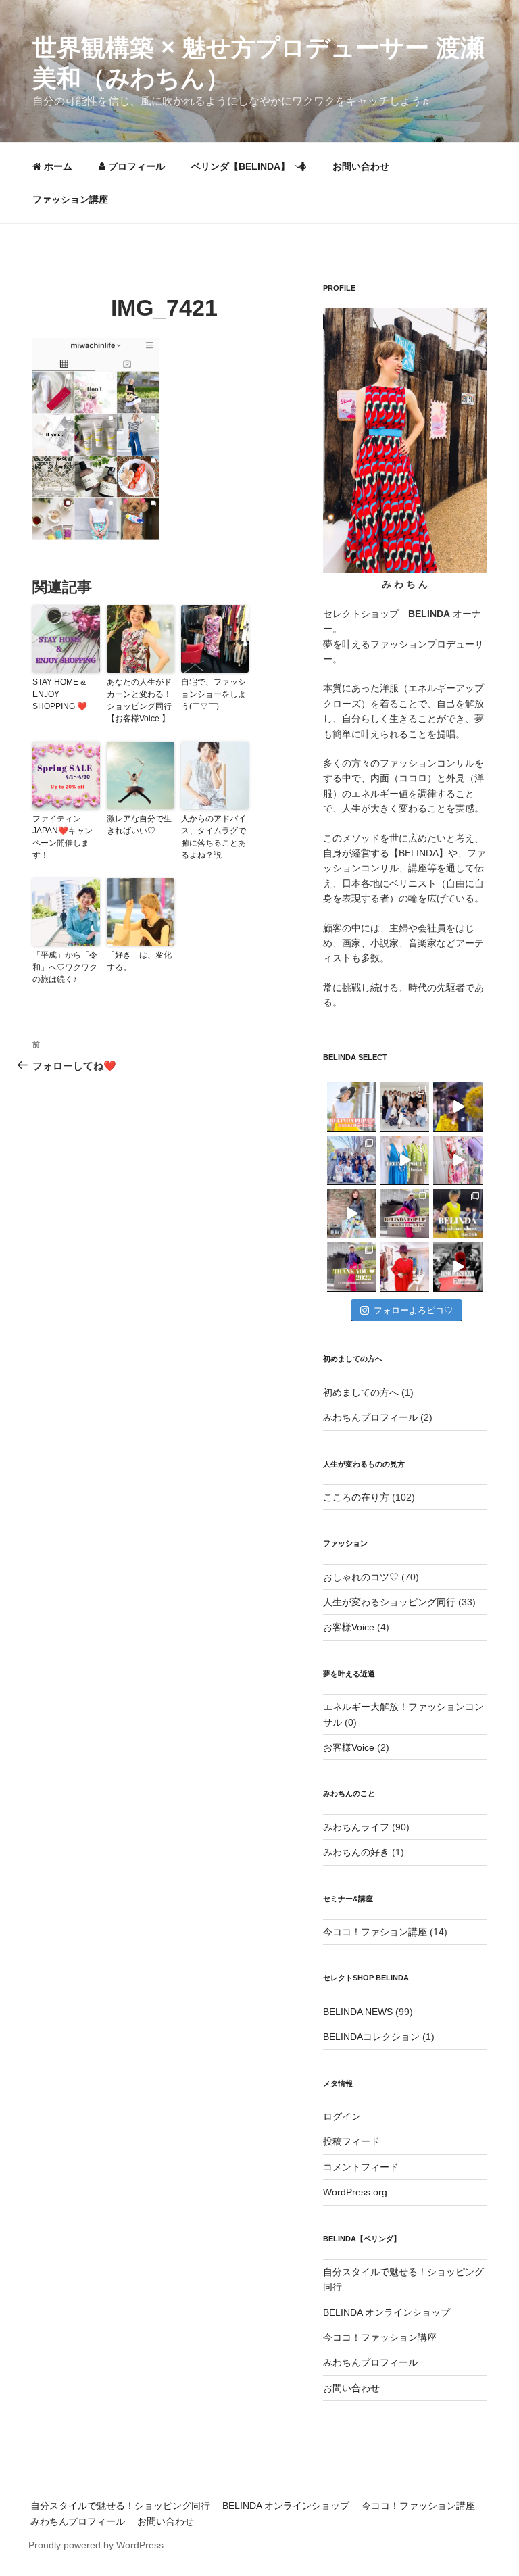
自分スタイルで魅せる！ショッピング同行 (120, 2506)
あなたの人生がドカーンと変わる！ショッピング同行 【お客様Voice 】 (139, 700)
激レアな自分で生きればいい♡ (139, 825)
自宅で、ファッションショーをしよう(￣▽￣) (214, 694)
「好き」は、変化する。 (139, 961)
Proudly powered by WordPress (96, 2545)
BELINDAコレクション (371, 2037)
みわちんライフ (356, 1827)
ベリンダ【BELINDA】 (241, 166)
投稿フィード (351, 2141)
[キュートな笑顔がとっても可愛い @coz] (352, 1214)
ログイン (342, 2116)
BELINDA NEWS (358, 2012)
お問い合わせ (361, 166)
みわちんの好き (356, 1852)
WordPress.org (355, 2192)
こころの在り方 (356, 1497)
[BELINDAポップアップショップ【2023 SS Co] (405, 1214)
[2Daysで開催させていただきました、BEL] (458, 1160)
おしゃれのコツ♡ (361, 1577)
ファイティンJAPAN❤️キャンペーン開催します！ (63, 837)
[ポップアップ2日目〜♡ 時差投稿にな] (405, 1160)
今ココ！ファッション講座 (380, 2337)
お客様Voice (349, 1627)
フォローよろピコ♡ (413, 1310)
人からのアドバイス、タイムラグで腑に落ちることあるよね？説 (214, 837)
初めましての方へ (361, 1392)
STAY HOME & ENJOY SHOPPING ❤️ (60, 694)
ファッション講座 (70, 199)
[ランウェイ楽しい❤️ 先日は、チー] (458, 1267)
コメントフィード (361, 2167)
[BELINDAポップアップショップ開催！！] (352, 1107)
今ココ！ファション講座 (375, 1932)
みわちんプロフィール (370, 1417)
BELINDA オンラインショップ (387, 2312)
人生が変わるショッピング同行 (389, 1602)
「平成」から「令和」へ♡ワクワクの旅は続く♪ (65, 967)
